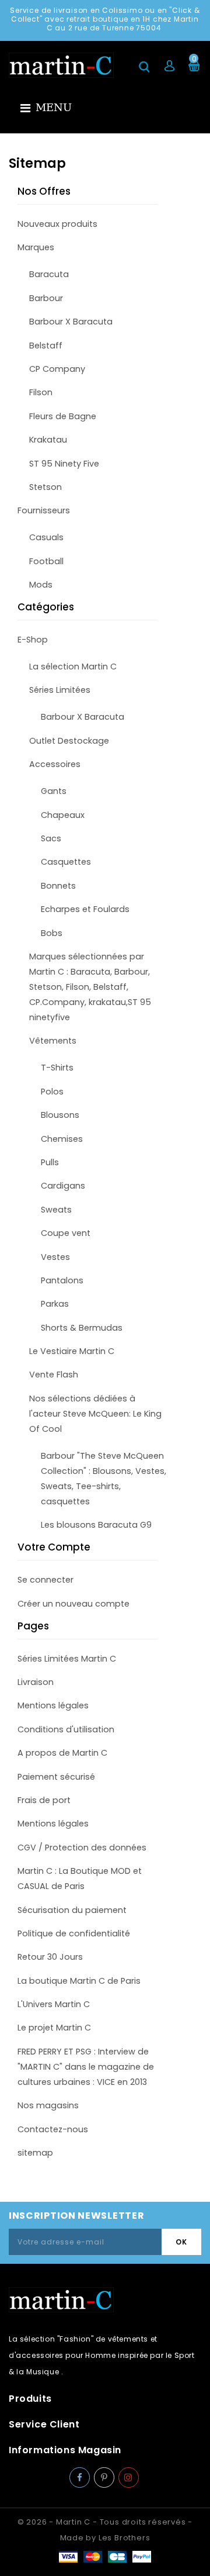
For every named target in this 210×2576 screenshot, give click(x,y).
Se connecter (45, 1580)
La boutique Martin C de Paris (79, 1981)
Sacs (51, 838)
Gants (54, 791)
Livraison (36, 1682)
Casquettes (66, 862)
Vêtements (53, 1041)
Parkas (55, 1304)
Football (46, 561)
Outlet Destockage (69, 741)
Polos (52, 1092)
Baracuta (49, 274)
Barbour (46, 298)
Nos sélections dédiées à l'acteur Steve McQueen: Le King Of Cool (95, 1414)
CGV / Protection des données (82, 1848)
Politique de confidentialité (74, 1933)
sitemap (35, 2153)
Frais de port (44, 1800)
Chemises (62, 1139)
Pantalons (62, 1280)
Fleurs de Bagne (63, 416)
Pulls (50, 1162)
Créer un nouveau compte (73, 1604)
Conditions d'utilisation (66, 1729)
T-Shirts (57, 1068)
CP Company (57, 369)
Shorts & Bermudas (82, 1328)
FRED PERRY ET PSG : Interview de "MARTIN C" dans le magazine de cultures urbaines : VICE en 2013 (86, 2067)
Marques (36, 247)
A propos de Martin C (62, 1753)
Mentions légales (53, 1705)
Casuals (46, 537)
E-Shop (33, 640)
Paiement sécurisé (56, 1777)
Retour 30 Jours (50, 1957)
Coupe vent (66, 1233)
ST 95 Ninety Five (64, 464)
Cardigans (63, 1186)
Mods (41, 585)
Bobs (52, 933)
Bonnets (58, 886)
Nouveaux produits (57, 224)
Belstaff (46, 346)
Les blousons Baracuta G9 (96, 1525)
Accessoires (55, 764)
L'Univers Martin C (54, 2004)
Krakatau (48, 440)
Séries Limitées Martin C (67, 1659)
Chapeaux (63, 815)
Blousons (60, 1115)
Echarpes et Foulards (85, 909)
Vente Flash (54, 1375)
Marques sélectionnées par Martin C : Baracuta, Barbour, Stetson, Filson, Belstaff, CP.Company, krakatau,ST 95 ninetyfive (90, 987)
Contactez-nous (53, 2129)
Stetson (45, 487)
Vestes (55, 1257)
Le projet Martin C (54, 2028)
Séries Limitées (60, 690)
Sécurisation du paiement (72, 1910)
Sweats (56, 1210)
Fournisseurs (44, 510)
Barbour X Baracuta (71, 322)
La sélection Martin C (73, 667)
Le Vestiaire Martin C (72, 1351)
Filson (41, 392)
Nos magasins (48, 2105)
